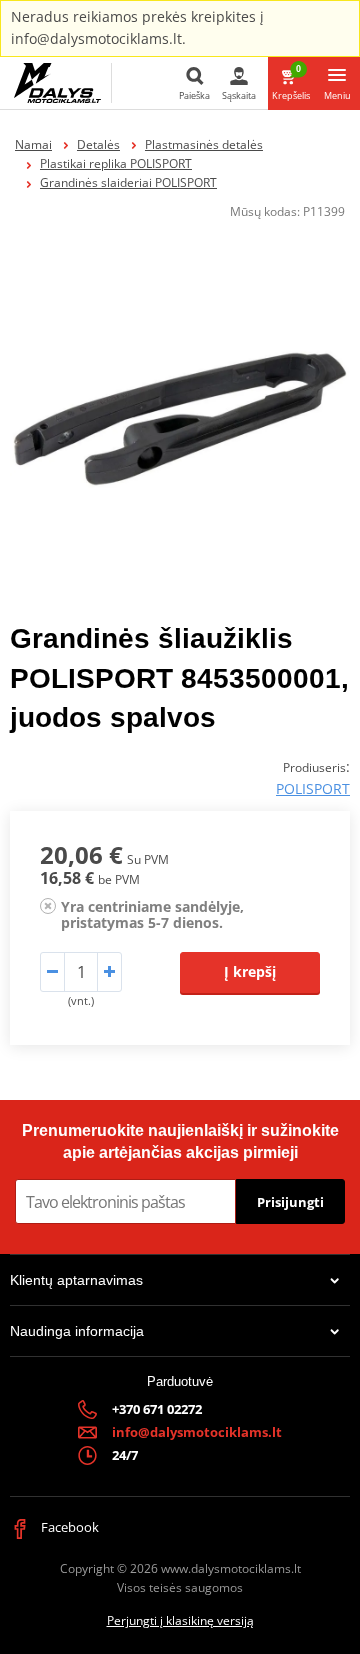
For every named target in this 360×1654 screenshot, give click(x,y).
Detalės (98, 144)
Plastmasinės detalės (204, 144)
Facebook (68, 1527)
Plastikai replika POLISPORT (116, 163)
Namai (33, 144)
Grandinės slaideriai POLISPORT (128, 182)
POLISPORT (313, 788)
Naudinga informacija (77, 1331)
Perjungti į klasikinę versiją (180, 1620)
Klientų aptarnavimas (76, 1280)
